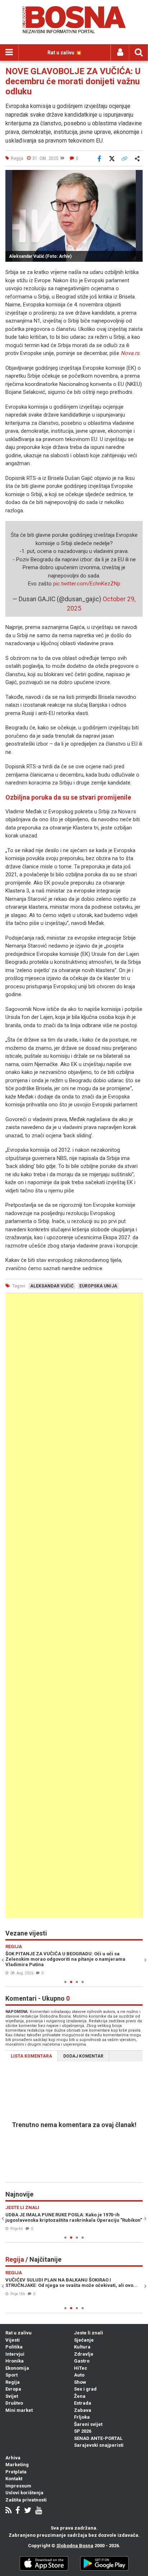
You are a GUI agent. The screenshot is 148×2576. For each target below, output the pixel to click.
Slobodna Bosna (75, 2546)
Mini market (19, 2410)
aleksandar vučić (52, 1286)
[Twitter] (28, 2511)
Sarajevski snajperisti (99, 2445)
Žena (80, 2396)
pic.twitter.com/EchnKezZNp (87, 584)
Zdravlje (84, 2354)
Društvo (14, 2403)
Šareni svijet (88, 2424)
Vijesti (13, 2340)
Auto (79, 2375)
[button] (136, 176)
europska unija (98, 1286)
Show (80, 2382)
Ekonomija (17, 2368)
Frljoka (82, 2417)
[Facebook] (18, 2511)
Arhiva (13, 2458)
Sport (11, 2375)
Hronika (15, 2361)
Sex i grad (85, 2389)
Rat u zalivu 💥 (64, 53)
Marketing (17, 2465)
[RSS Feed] (8, 2511)
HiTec (81, 2368)
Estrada (83, 2403)
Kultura (82, 2347)
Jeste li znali (89, 2333)
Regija (13, 2382)
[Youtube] (39, 2511)
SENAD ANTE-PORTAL (98, 2438)
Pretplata (16, 2472)
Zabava (83, 2410)
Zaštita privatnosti (26, 2500)
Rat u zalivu (18, 2333)
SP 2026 (83, 2431)
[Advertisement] (74, 1606)
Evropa (13, 2389)
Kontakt (14, 2479)
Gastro (82, 2361)
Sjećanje (84, 2340)
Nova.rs (130, 353)
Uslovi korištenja (24, 2493)
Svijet (12, 2396)
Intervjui (15, 2354)
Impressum (18, 2486)
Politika (14, 2347)
